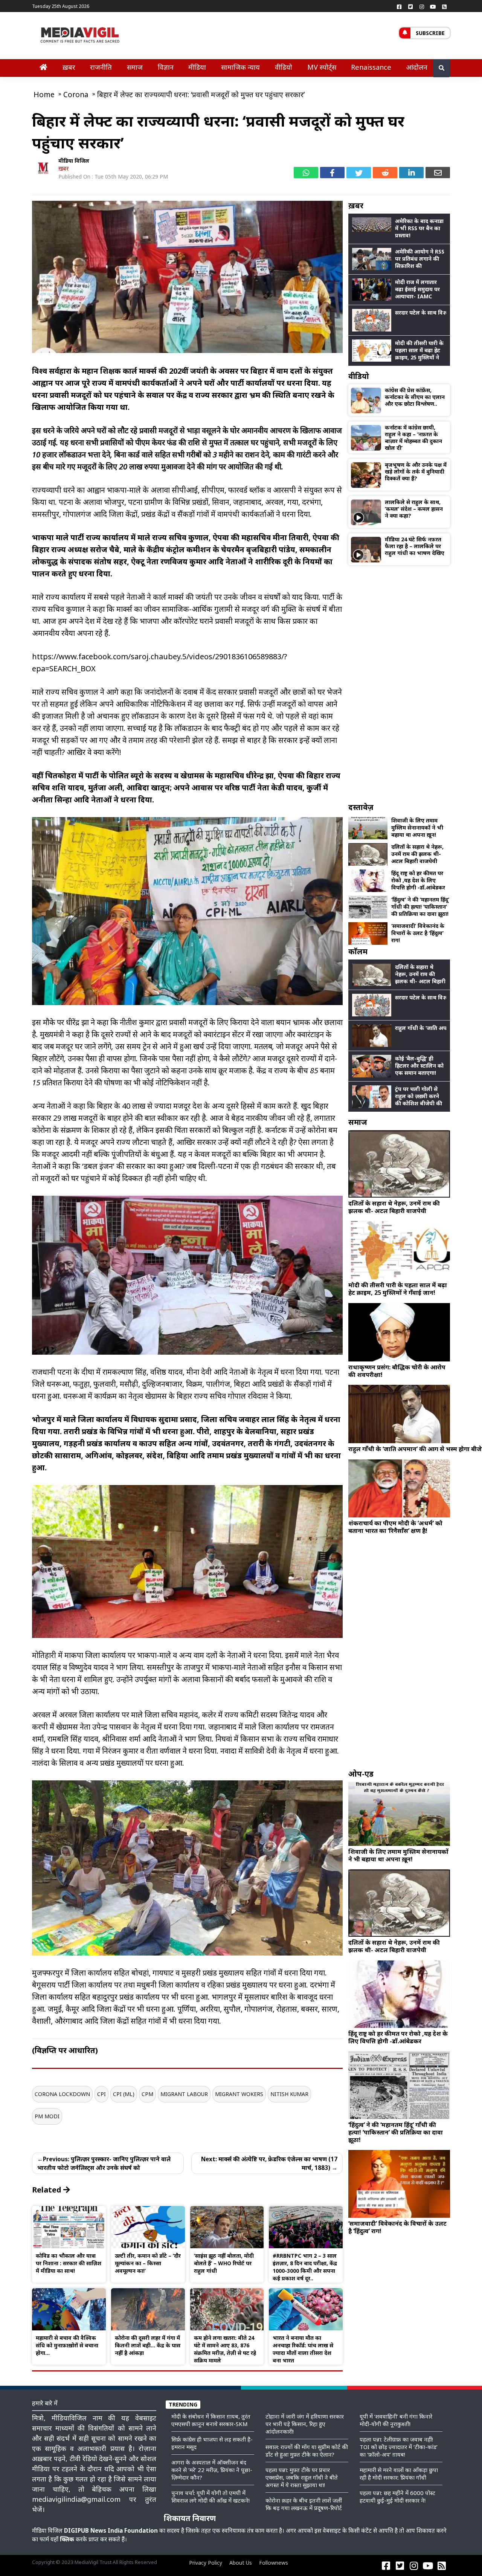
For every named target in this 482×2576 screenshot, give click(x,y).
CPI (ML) (124, 2094)
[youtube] (433, 6)
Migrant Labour (184, 2094)
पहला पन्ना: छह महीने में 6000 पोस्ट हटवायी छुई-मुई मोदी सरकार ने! (397, 2497)
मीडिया (197, 67)
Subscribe (430, 33)
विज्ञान (166, 67)
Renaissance (371, 67)
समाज (135, 67)
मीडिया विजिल (74, 161)
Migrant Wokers (239, 2094)
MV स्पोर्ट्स (322, 67)
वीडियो (284, 67)
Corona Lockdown (62, 2094)
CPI (101, 2094)
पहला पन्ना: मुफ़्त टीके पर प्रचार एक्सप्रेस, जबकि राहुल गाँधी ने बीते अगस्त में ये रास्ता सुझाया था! (302, 2477)
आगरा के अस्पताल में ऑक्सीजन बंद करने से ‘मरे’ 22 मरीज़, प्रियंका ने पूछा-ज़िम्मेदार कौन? (212, 2470)
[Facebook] (399, 6)
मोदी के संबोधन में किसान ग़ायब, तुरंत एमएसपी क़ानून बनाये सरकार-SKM (211, 2420)
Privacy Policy (206, 2563)
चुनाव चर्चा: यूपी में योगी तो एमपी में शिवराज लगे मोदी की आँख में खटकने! (210, 2497)
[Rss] (444, 6)
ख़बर (69, 67)
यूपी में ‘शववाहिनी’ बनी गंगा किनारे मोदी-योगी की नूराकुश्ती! (396, 2420)
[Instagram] (422, 6)
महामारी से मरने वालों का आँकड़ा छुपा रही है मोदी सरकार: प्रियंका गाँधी (399, 2474)
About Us (241, 2563)
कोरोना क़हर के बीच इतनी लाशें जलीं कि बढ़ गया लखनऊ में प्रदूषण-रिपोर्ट (304, 2504)
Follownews (274, 2563)
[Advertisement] (399, 684)
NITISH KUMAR (289, 2094)
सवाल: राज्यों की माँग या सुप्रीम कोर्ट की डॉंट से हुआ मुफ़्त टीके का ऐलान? (307, 2451)
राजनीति (101, 67)
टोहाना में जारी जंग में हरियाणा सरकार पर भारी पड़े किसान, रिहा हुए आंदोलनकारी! (305, 2424)
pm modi (47, 2116)
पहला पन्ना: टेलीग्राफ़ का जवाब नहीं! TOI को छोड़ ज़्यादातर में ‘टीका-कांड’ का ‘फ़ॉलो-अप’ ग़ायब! (399, 2447)
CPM (147, 2094)
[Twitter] (410, 6)
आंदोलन (417, 67)
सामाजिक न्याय (240, 67)
